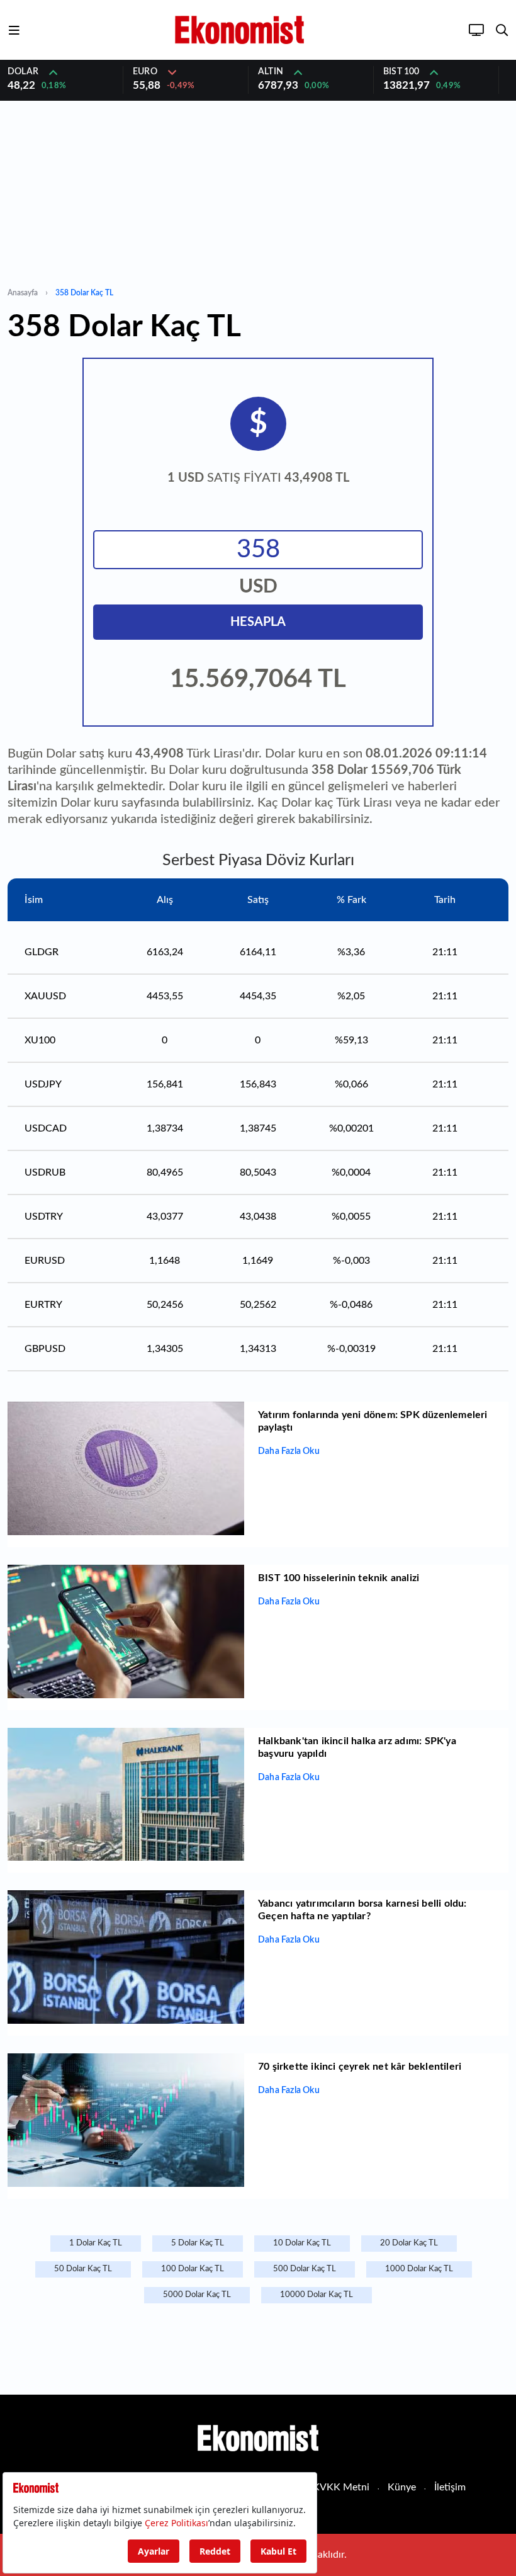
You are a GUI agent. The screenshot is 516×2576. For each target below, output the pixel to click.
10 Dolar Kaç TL (302, 2243)
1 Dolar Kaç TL (96, 2243)
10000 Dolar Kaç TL (317, 2295)
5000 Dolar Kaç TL (197, 2295)
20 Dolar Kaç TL (409, 2243)
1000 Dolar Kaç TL (419, 2269)
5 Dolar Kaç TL (198, 2243)
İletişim (450, 2487)
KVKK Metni (341, 2487)
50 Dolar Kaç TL (83, 2269)
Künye (402, 2487)
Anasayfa (23, 293)
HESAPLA (258, 622)
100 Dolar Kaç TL (193, 2269)
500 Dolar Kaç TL (305, 2269)
